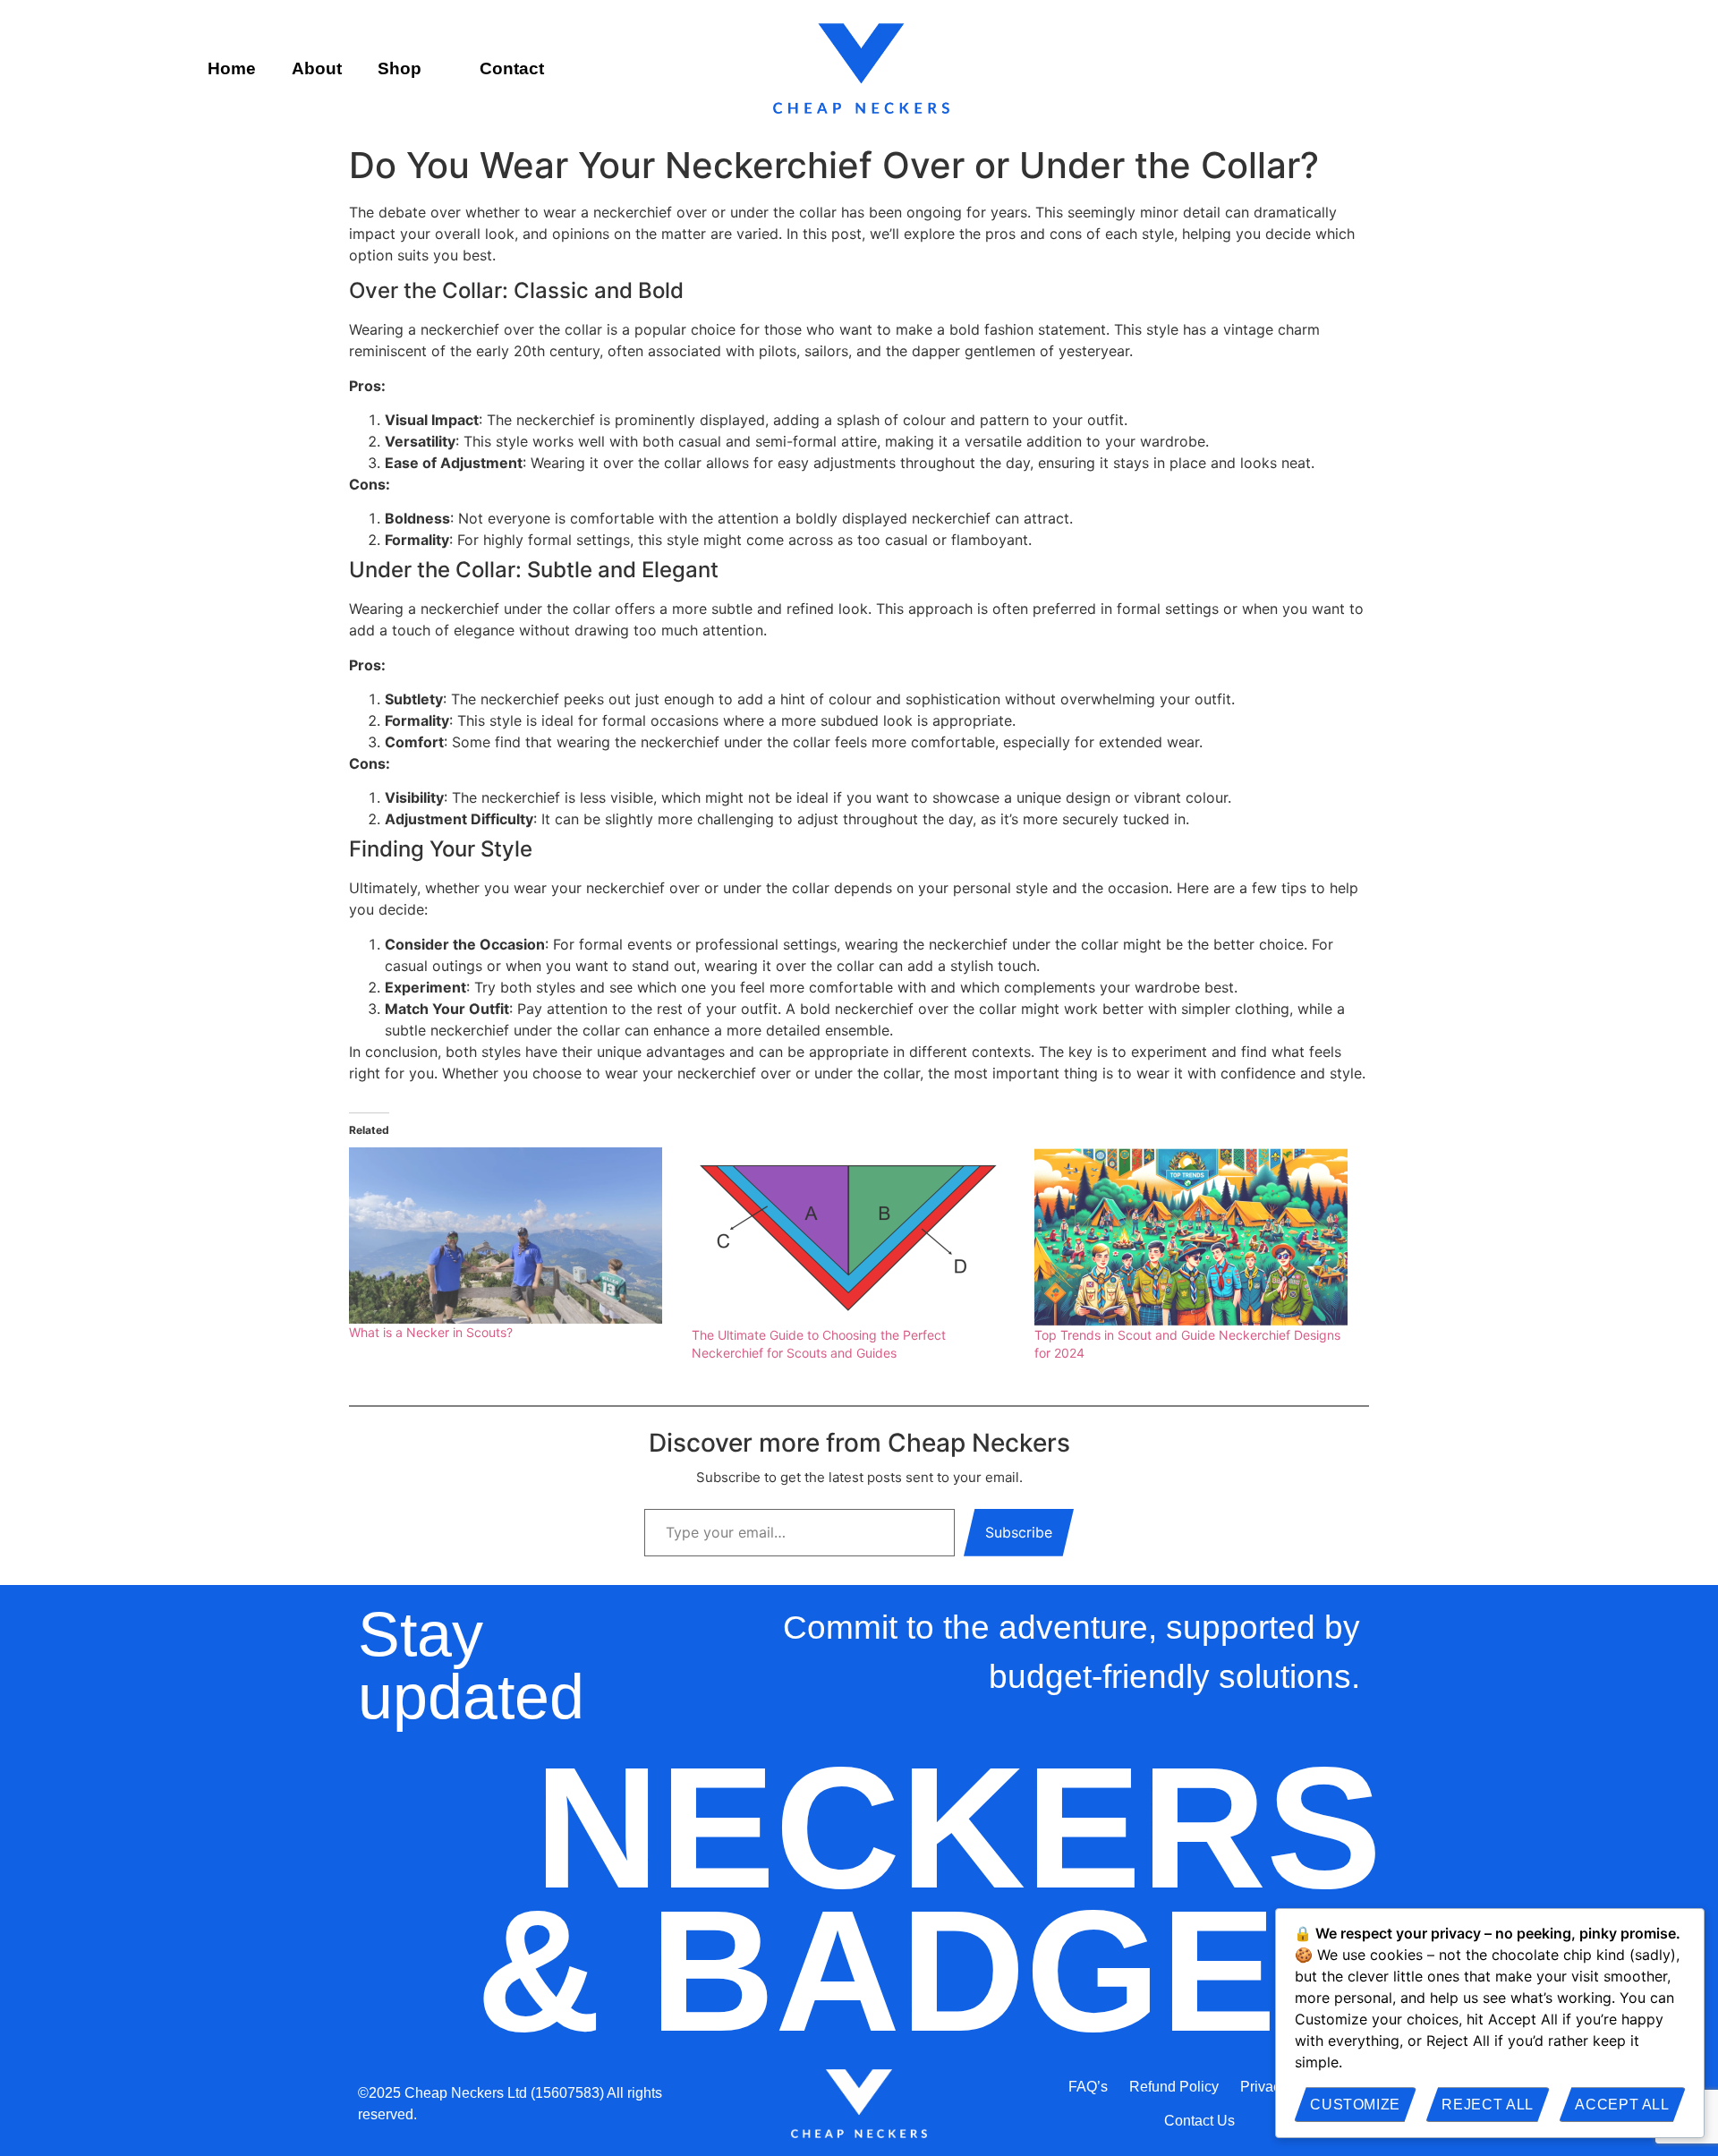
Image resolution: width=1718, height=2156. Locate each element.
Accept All (1622, 2105)
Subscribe (1019, 1532)
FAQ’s (1088, 2087)
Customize (1355, 2105)
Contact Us (1199, 2121)
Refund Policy (1174, 2087)
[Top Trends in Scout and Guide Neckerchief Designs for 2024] (1197, 1237)
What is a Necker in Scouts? (431, 1332)
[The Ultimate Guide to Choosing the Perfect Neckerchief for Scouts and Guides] (854, 1237)
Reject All (1487, 2105)
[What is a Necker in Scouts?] (511, 1236)
